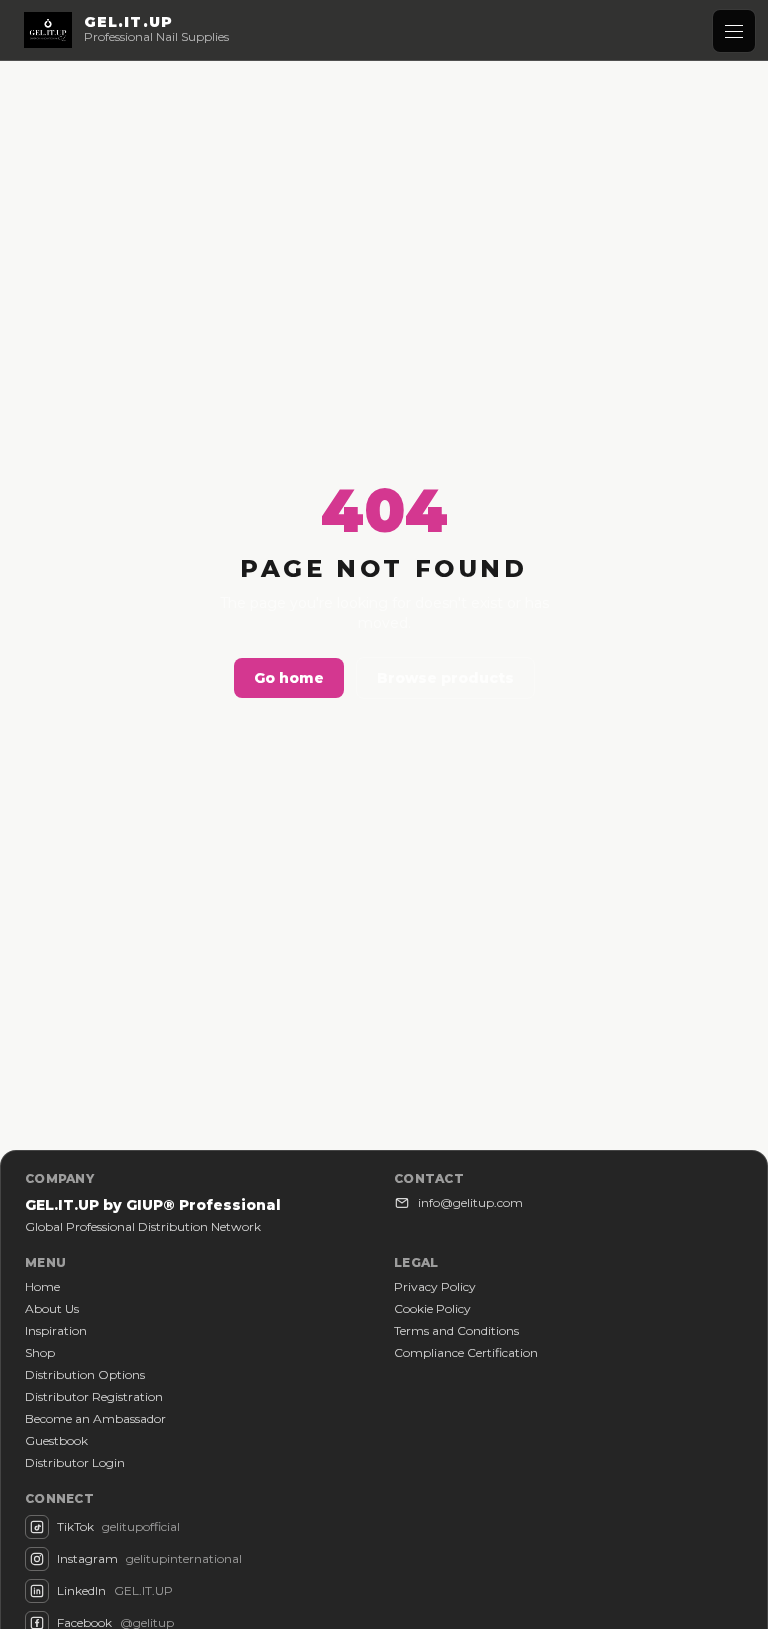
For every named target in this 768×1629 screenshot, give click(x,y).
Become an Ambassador (95, 1418)
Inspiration (56, 1330)
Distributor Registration (94, 1396)
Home (42, 1286)
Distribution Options (85, 1374)
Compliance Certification (466, 1352)
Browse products (445, 678)
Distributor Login (75, 1462)
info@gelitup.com (470, 1202)
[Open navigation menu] (734, 31)
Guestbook (56, 1440)
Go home (289, 678)
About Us (52, 1308)
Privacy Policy (435, 1286)
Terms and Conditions (456, 1330)
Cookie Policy (432, 1308)
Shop (40, 1352)
